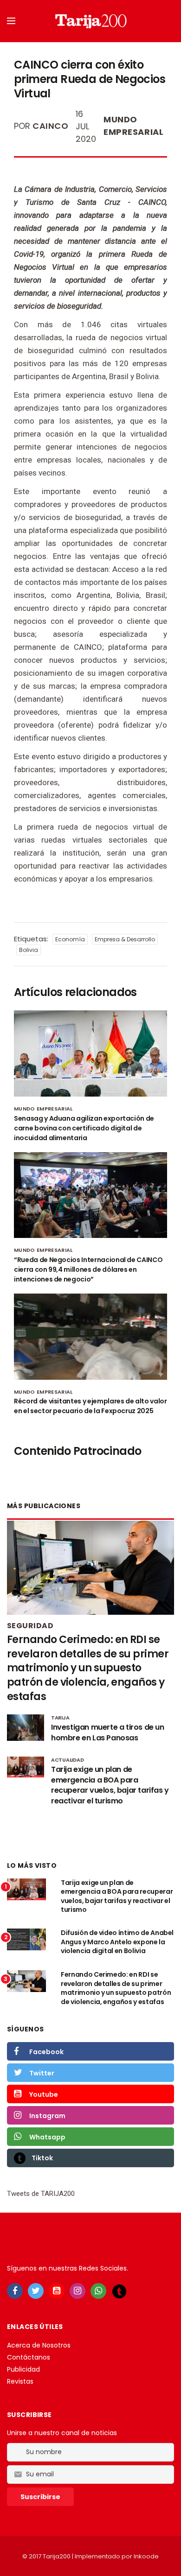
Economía (70, 939)
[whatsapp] (98, 2291)
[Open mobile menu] (11, 21)
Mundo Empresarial (133, 126)
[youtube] (57, 2291)
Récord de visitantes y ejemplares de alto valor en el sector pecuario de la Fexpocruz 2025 (90, 1406)
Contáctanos (29, 2357)
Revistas (20, 2381)
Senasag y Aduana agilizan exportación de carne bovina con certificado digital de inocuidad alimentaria (84, 1128)
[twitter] (36, 2291)
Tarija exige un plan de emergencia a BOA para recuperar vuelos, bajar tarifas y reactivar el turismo (117, 1896)
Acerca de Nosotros (39, 2345)
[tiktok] (119, 2291)
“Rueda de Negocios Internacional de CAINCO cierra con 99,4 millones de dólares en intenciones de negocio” (88, 1269)
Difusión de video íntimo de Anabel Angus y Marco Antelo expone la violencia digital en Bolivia (117, 1942)
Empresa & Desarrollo (125, 939)
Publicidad (23, 2369)
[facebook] (15, 2291)
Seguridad (30, 1626)
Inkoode (146, 2556)
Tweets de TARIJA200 (41, 2194)
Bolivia (29, 950)
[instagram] (78, 2291)
